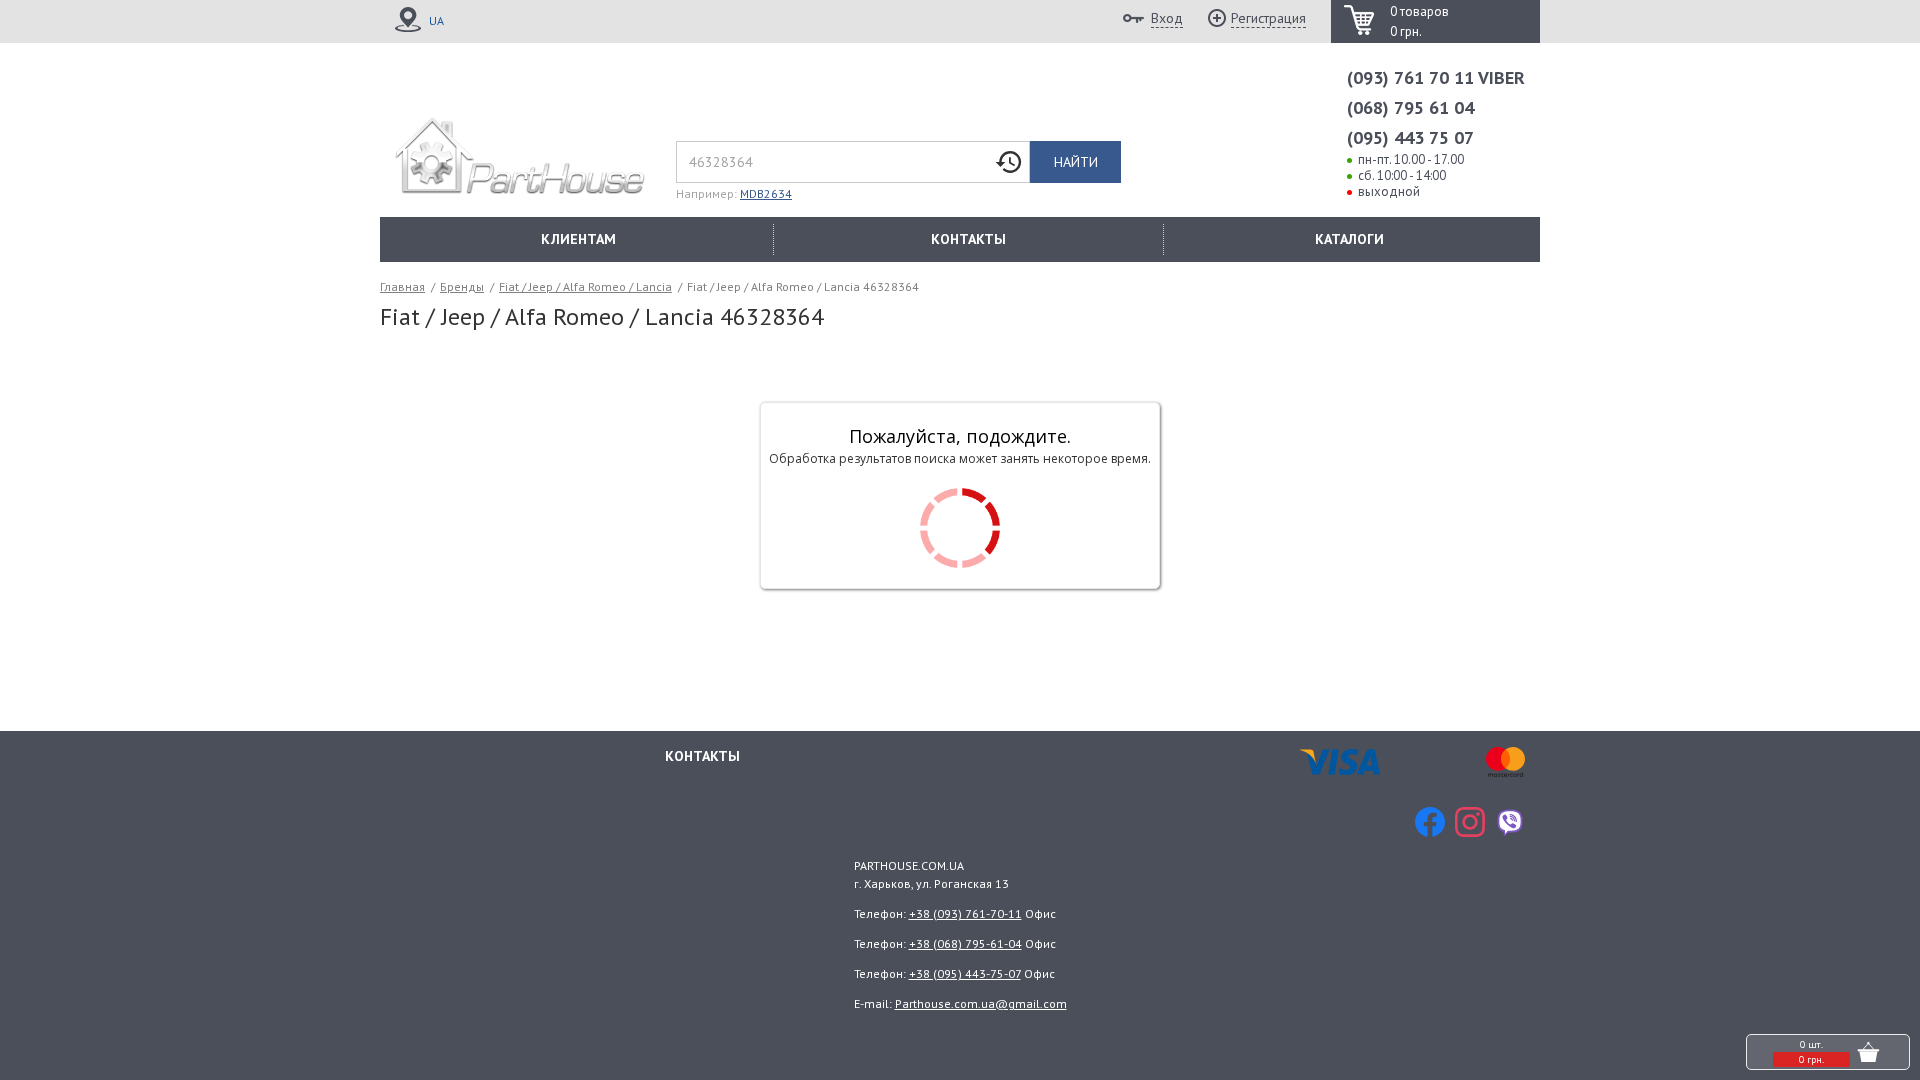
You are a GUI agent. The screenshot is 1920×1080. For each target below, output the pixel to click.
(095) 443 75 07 (1410, 137)
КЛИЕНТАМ (578, 239)
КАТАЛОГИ (1349, 239)
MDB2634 (766, 193)
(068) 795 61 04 (1410, 107)
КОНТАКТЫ (968, 239)
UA (436, 20)
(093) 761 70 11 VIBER (1436, 77)
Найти (1076, 162)
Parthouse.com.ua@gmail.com (981, 1003)
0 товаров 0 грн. (1419, 21)
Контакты (702, 756)
